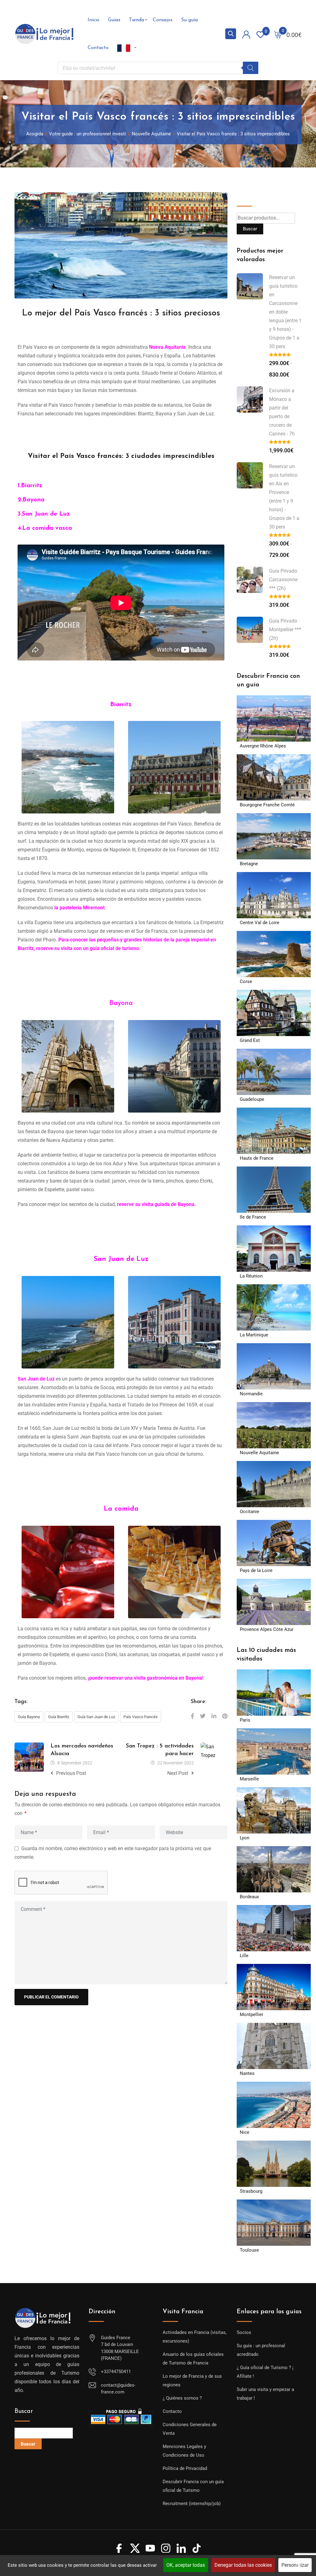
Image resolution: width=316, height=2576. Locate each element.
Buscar (246, 196)
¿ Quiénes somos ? (182, 2398)
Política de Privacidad (185, 2468)
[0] (278, 34)
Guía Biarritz (59, 1717)
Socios (244, 2332)
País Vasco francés (141, 1717)
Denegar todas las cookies (243, 2565)
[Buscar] (251, 68)
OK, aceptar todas (186, 2565)
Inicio (94, 20)
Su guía (189, 20)
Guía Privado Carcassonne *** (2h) (283, 580)
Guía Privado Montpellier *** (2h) (285, 630)
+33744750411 (116, 2372)
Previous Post (71, 1773)
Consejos (163, 20)
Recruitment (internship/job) (192, 2504)
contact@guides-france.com (118, 2389)
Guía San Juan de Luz (96, 1717)
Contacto (98, 48)
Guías (114, 20)
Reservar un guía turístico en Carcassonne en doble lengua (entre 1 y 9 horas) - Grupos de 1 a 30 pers (285, 312)
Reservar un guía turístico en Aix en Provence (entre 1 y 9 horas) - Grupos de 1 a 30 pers (284, 497)
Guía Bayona (29, 1717)
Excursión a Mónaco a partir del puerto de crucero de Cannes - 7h (282, 412)
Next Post (178, 1773)
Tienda (137, 20)
